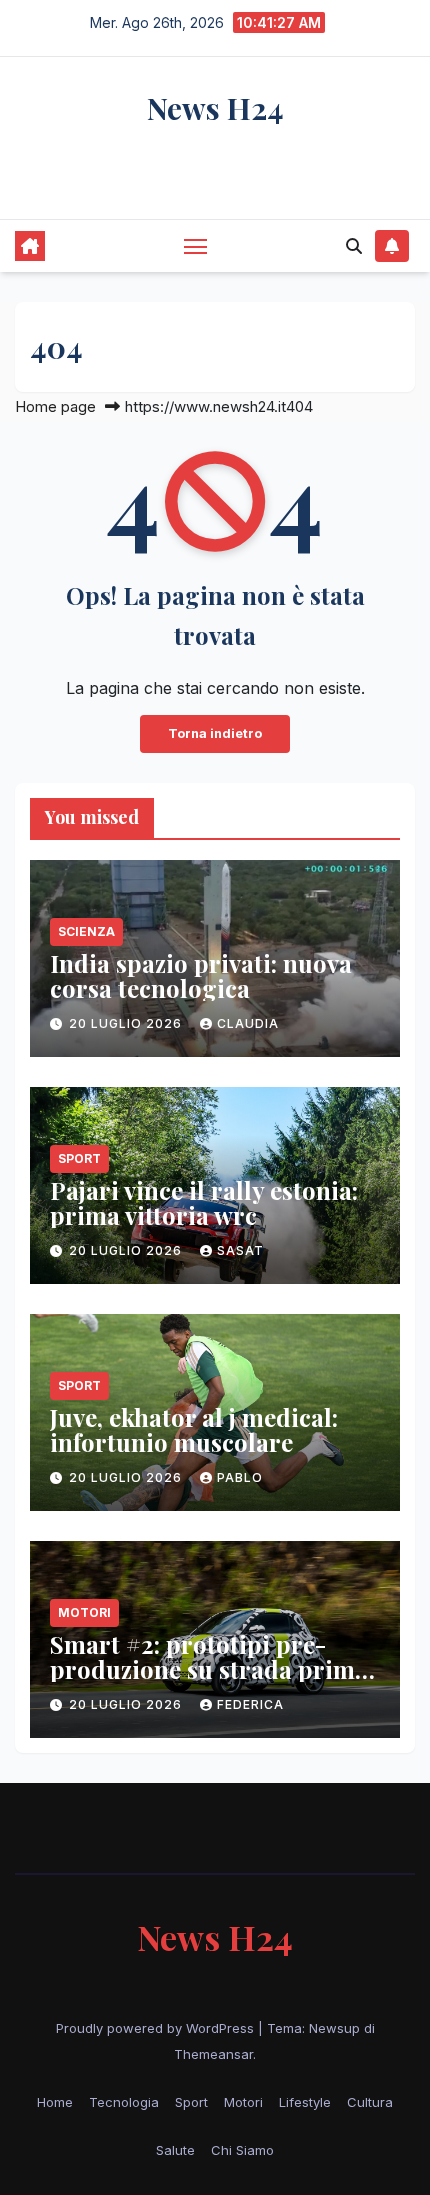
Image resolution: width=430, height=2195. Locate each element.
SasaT (240, 1250)
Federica (250, 1704)
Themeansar (213, 2054)
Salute (175, 2150)
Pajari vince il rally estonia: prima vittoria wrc (204, 1202)
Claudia (248, 1023)
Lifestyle (305, 2102)
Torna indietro (215, 733)
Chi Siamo (242, 2150)
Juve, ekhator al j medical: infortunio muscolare (194, 1429)
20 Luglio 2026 (127, 1023)
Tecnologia (124, 2102)
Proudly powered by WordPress (157, 2028)
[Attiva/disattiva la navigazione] (196, 246)
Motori (84, 1612)
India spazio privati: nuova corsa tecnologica (201, 975)
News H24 (215, 108)
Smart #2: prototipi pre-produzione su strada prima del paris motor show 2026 (209, 1669)
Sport (79, 1158)
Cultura (370, 2102)
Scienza (86, 931)
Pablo (240, 1477)
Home (55, 2102)
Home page (55, 406)
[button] (354, 246)
